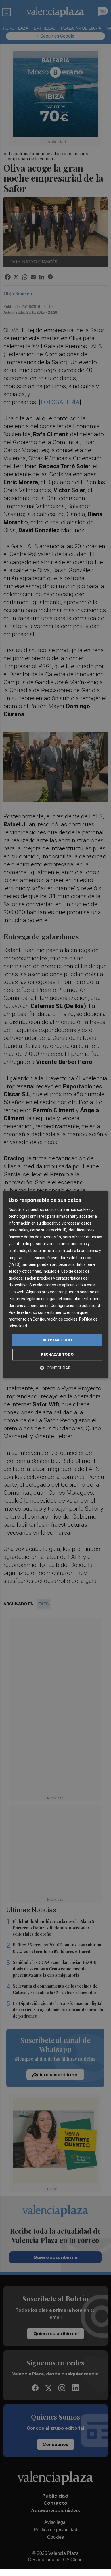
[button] (55, 1368)
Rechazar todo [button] (57, 1354)
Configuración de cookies (55, 1319)
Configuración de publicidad (75, 1306)
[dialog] (55, 1285)
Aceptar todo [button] (57, 1340)
